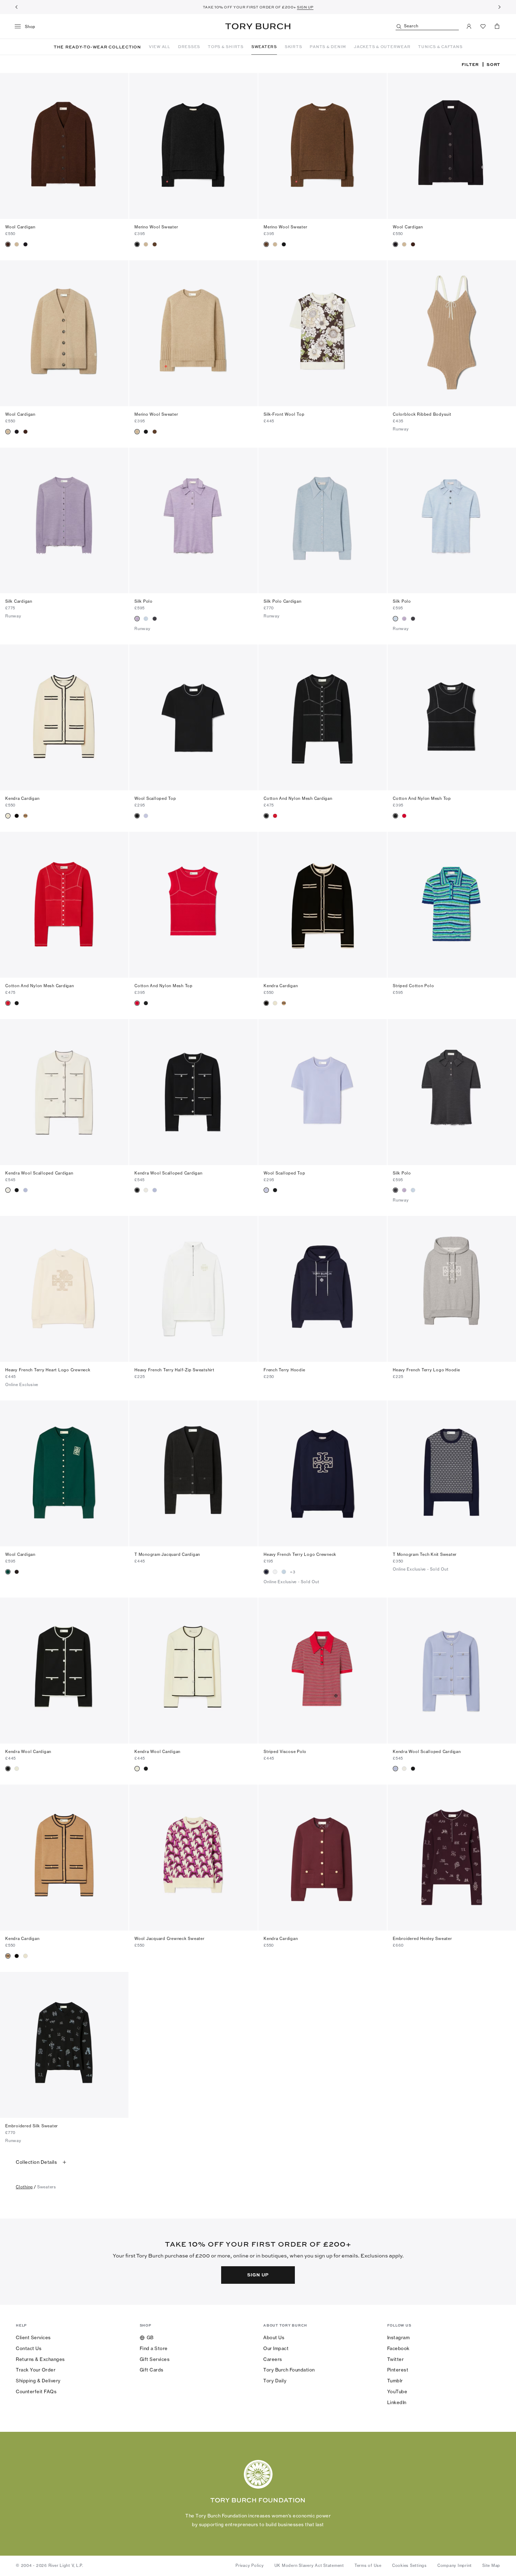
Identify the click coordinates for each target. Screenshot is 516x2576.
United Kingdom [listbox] (223, 2532)
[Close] (505, 2489)
